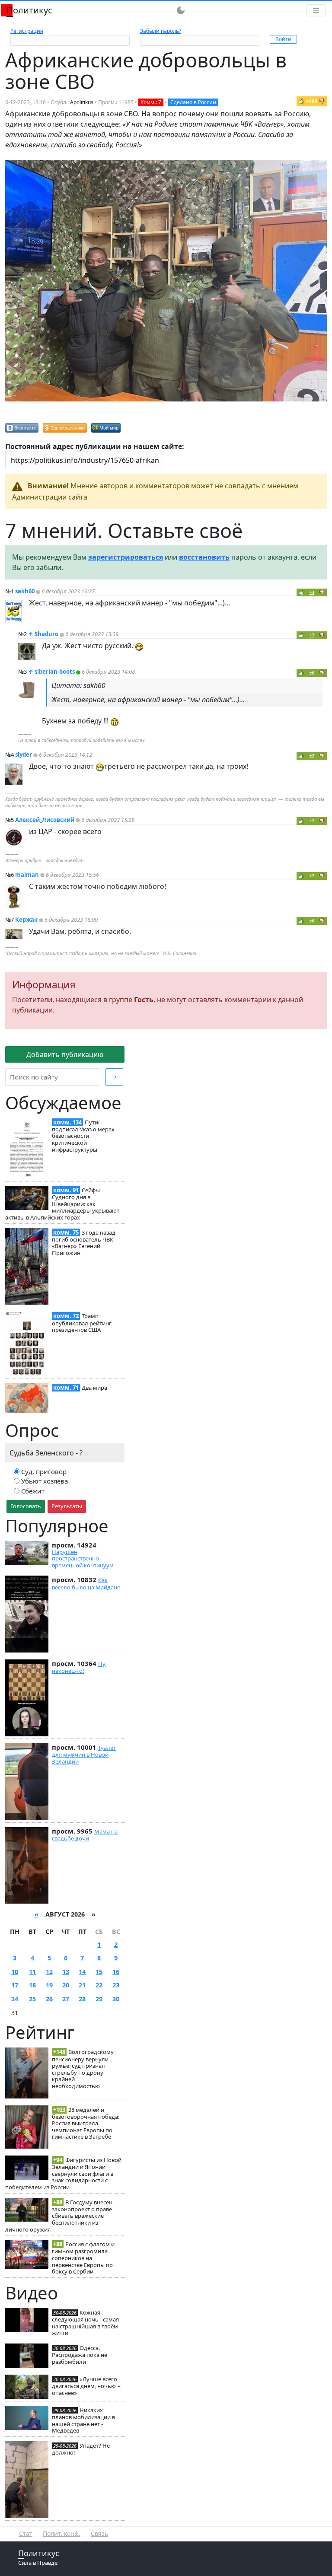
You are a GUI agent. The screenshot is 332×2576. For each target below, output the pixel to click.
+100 (312, 101)
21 (82, 1985)
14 (82, 1972)
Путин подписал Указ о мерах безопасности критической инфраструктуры (83, 1136)
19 (49, 1985)
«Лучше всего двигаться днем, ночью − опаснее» (86, 2386)
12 (49, 1972)
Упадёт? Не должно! (81, 2449)
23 (116, 1985)
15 (99, 1972)
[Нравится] (301, 101)
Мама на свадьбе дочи (85, 1835)
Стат (26, 2533)
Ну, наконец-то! (79, 1667)
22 (99, 1985)
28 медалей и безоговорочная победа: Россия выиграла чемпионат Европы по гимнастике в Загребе (86, 2123)
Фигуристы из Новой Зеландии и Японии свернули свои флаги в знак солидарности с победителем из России (63, 2173)
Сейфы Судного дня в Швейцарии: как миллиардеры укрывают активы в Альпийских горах (62, 1204)
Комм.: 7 (151, 102)
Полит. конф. (62, 2533)
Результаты (67, 1506)
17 (15, 1985)
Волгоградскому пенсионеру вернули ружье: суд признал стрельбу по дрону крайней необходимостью (83, 2069)
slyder (24, 755)
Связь (99, 2533)
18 (32, 1985)
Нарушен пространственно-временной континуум (83, 1559)
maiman (27, 875)
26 (49, 1999)
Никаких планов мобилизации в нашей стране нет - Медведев (83, 2420)
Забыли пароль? (161, 31)
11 (32, 1972)
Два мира (94, 1388)
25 (32, 1999)
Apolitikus (82, 102)
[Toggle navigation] (316, 10)
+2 (312, 756)
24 (15, 1999)
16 (116, 1972)
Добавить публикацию (65, 1054)
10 (15, 1972)
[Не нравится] (322, 101)
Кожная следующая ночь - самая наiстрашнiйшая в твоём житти (85, 2323)
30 (116, 1999)
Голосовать (26, 1506)
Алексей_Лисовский (45, 820)
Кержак (26, 920)
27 (66, 1999)
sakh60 (25, 591)
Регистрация (27, 31)
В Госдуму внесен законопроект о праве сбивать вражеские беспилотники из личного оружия (59, 2216)
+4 (312, 592)
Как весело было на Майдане (86, 1583)
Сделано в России (193, 102)
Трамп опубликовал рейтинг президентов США (82, 1323)
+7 (312, 635)
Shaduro (46, 634)
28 (82, 1999)
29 (99, 1999)
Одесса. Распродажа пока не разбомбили (80, 2355)
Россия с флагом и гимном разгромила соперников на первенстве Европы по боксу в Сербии (83, 2258)
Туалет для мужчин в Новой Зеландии (84, 1754)
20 (66, 1985)
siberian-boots (55, 672)
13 (66, 1972)
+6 (312, 673)
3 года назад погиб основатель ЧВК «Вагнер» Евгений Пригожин (84, 1243)
